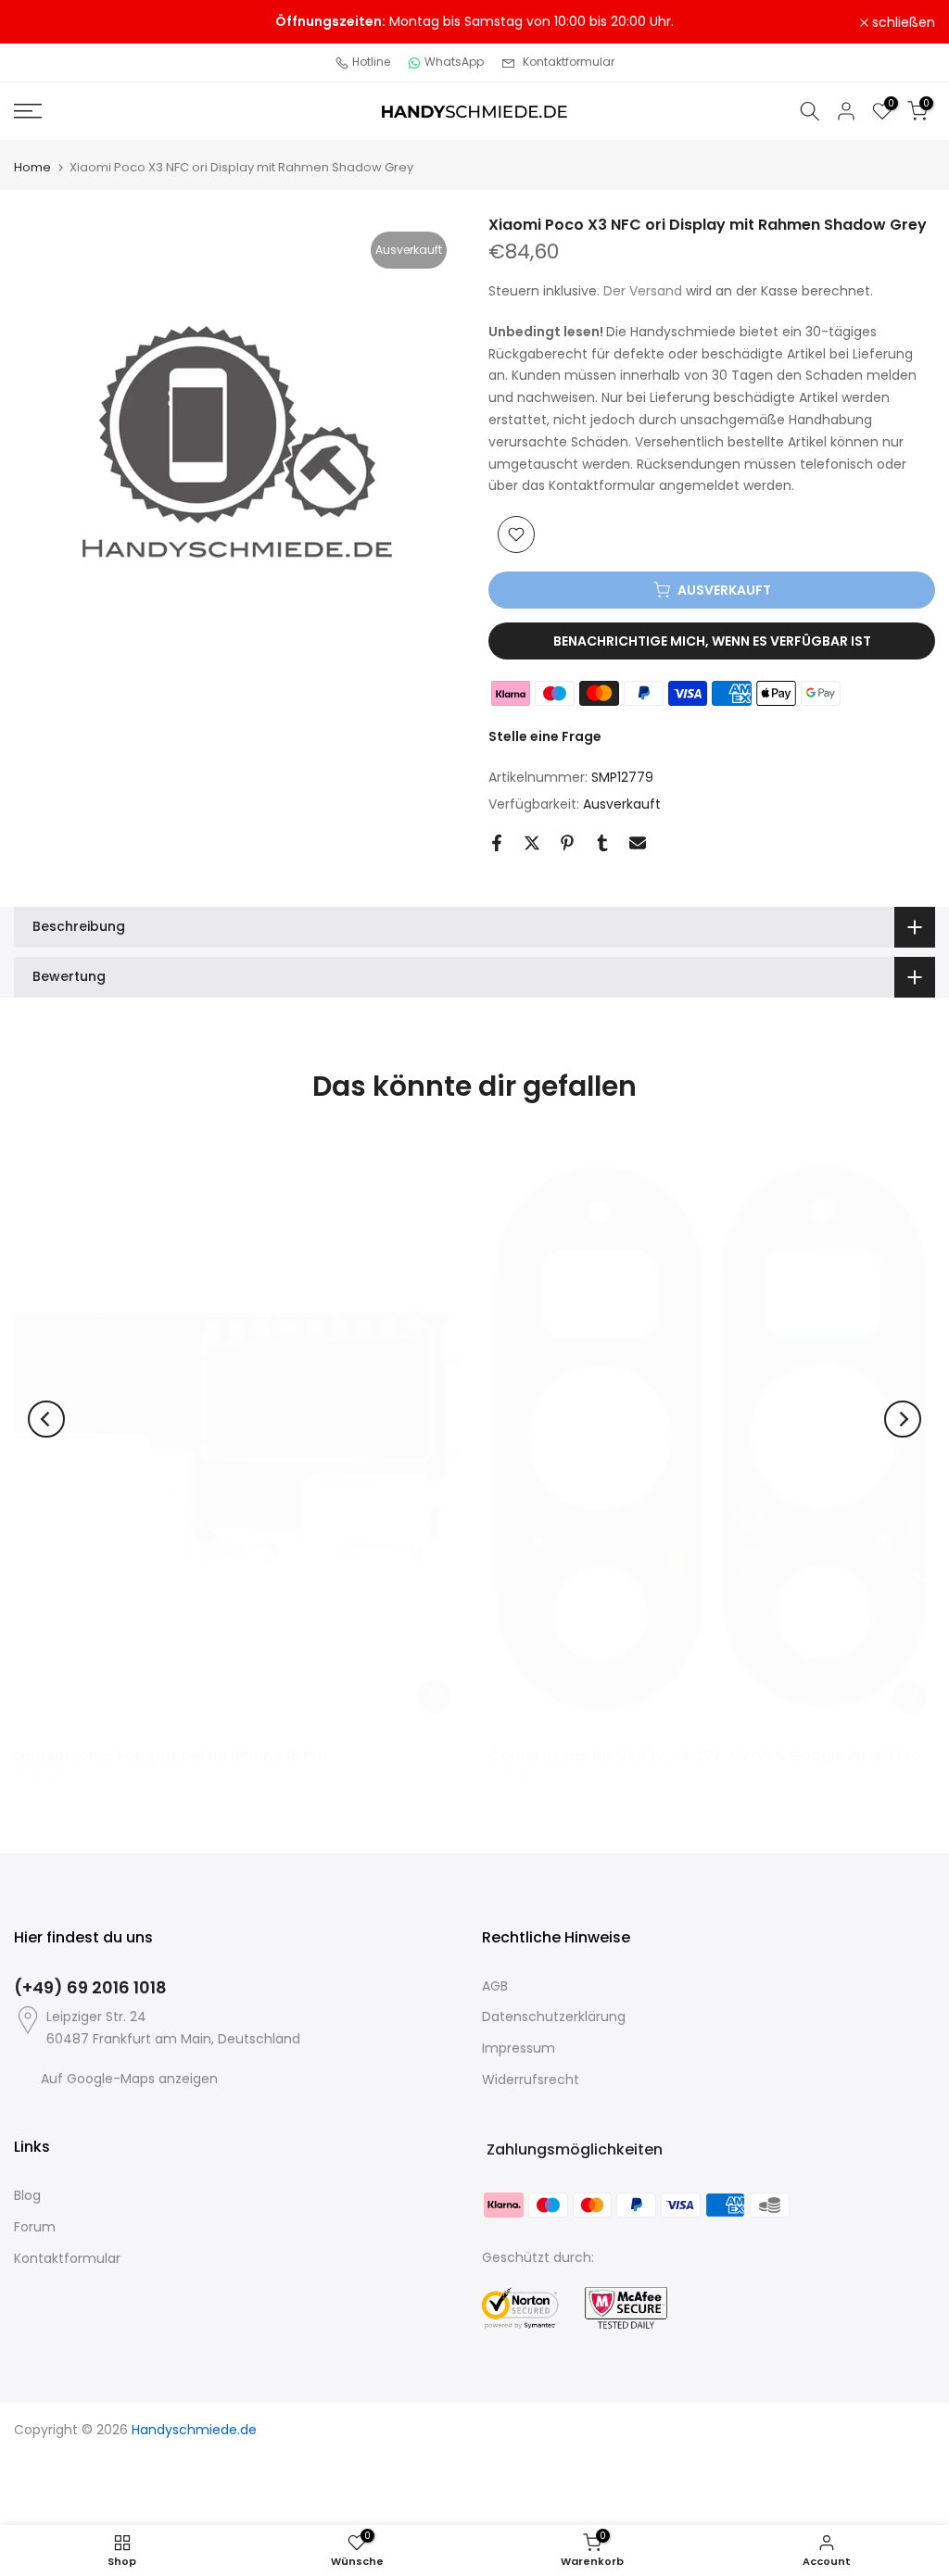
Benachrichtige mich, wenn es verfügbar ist (712, 641)
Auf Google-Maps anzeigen (129, 2079)
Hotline (371, 62)
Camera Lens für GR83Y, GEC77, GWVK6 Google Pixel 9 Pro (705, 1755)
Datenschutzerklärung (554, 2017)
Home (32, 167)
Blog (27, 2195)
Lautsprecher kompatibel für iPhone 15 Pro (171, 1755)
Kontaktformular (569, 62)
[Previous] (46, 1419)
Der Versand (643, 291)
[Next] (903, 1419)
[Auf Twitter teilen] (532, 843)
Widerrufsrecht (531, 2080)
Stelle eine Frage (545, 736)
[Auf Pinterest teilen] (567, 843)
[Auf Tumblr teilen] (602, 843)
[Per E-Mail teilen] (638, 843)
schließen (56, 22)
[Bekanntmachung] (474, 22)
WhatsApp (454, 62)
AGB (495, 1986)
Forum (35, 2227)
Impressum (519, 2048)
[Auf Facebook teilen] (497, 843)
